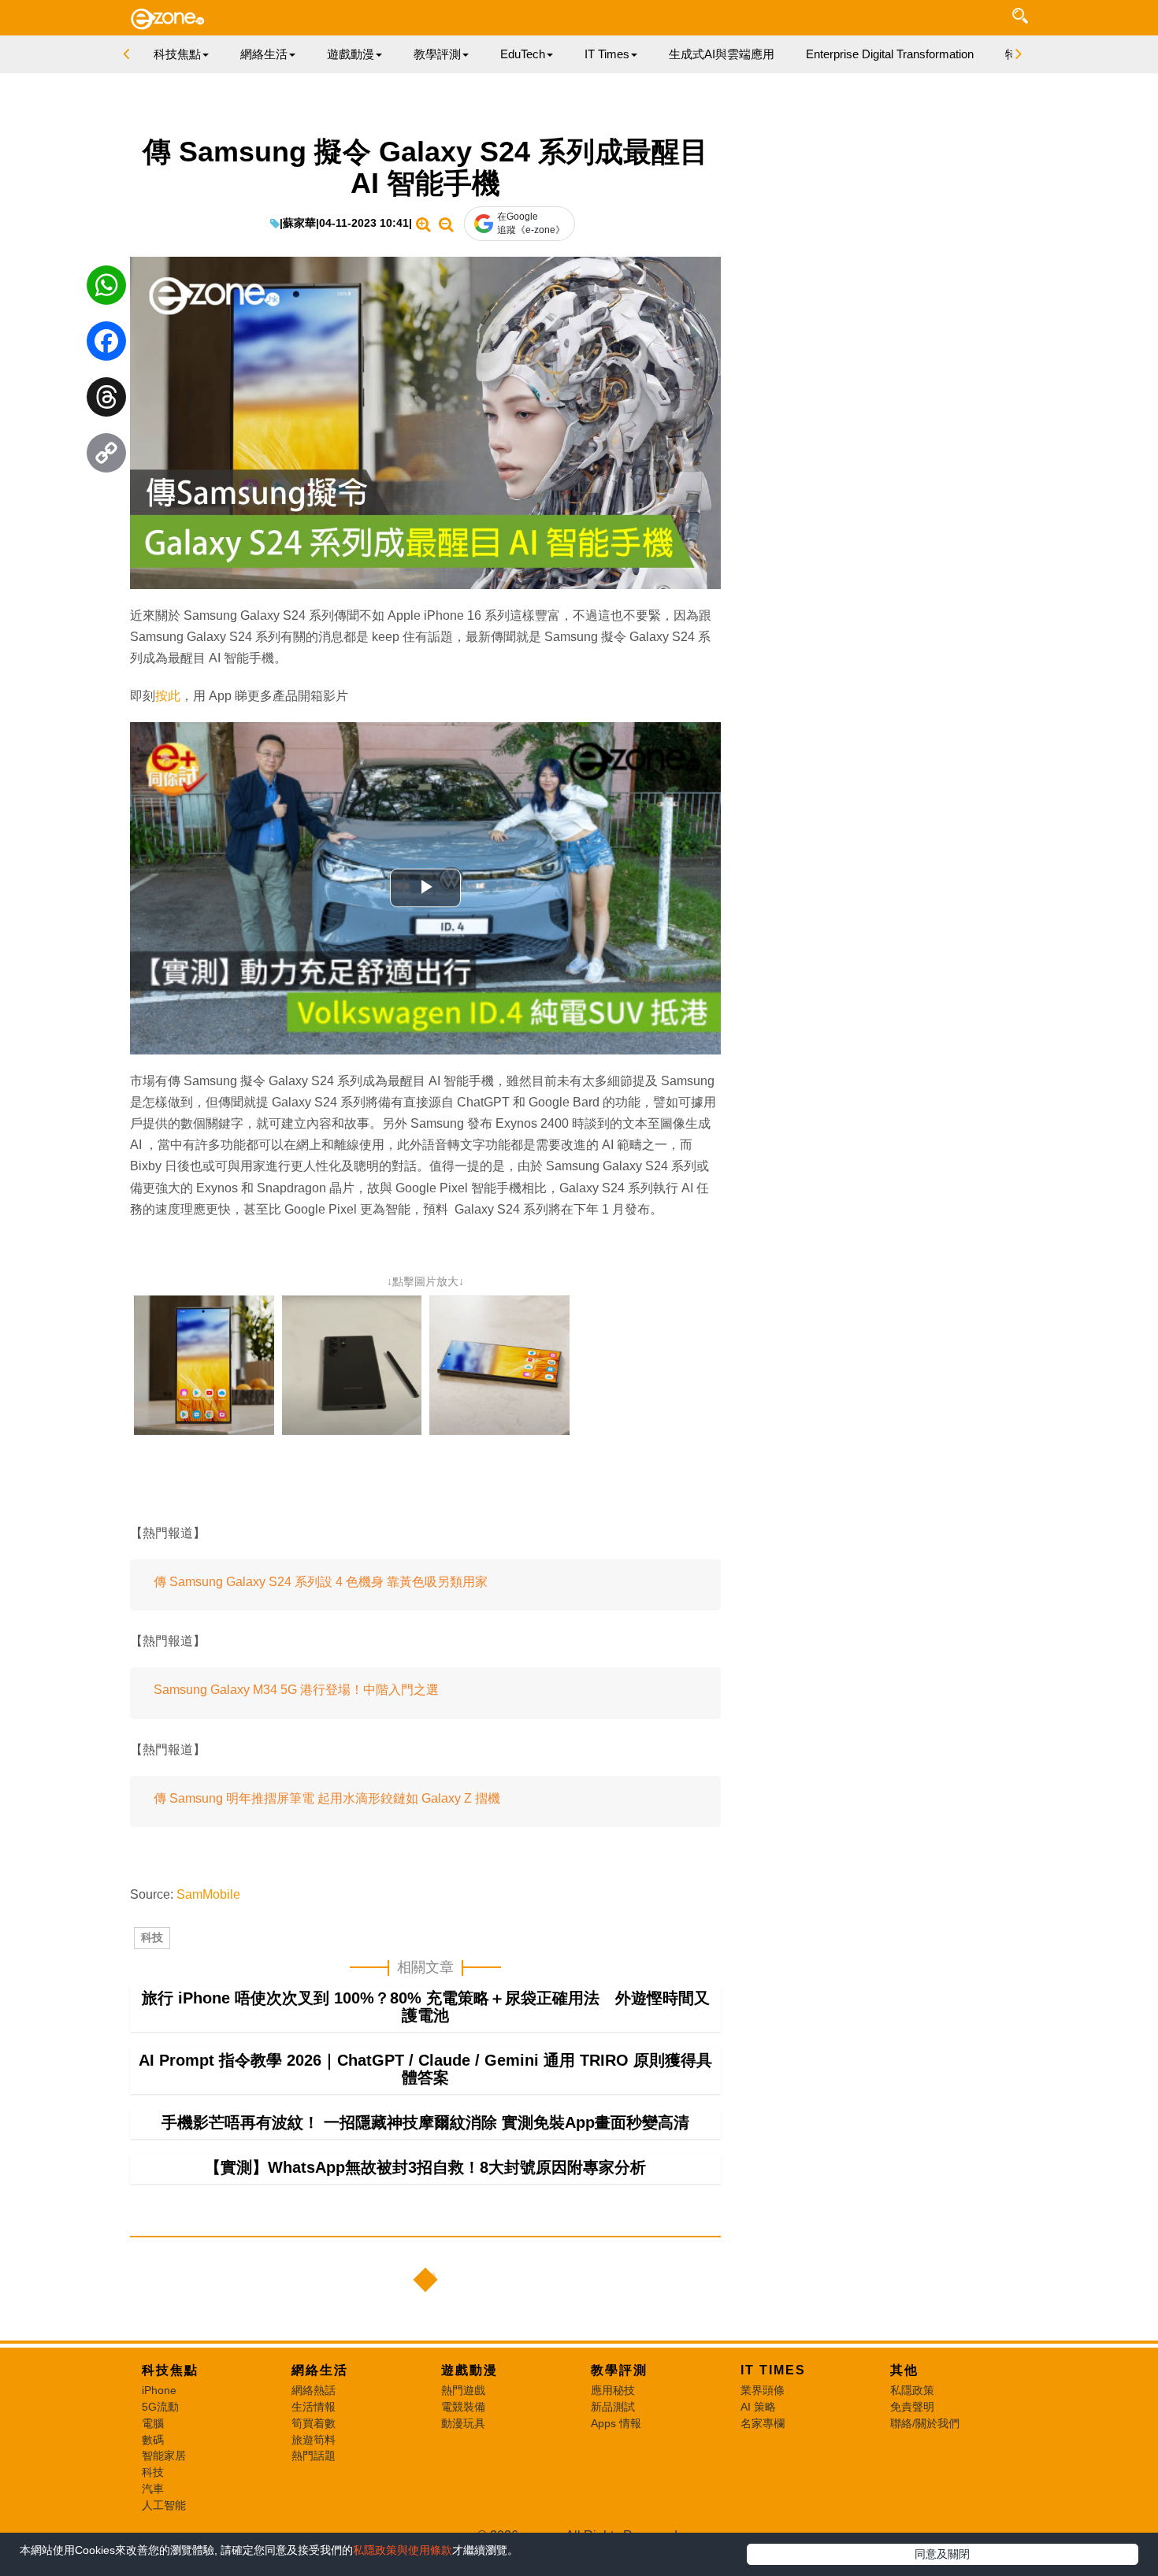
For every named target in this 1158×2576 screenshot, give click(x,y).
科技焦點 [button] (177, 54)
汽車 (153, 2489)
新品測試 (613, 2407)
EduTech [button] (523, 54)
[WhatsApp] (106, 289)
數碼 (153, 2440)
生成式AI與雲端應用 (722, 54)
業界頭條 (763, 2390)
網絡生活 (320, 2370)
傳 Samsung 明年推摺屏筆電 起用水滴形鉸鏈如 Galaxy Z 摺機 (327, 1798)
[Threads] (106, 401)
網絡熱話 (314, 2390)
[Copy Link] (106, 457)
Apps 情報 (616, 2423)
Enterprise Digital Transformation (890, 54)
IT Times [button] (607, 54)
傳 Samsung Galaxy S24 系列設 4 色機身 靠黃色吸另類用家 (321, 1582)
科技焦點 (170, 2370)
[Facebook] (106, 345)
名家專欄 (763, 2423)
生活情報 (314, 2407)
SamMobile (208, 1894)
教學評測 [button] (437, 54)
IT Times (773, 2370)
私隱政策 (912, 2390)
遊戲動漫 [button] (351, 54)
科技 (152, 1937)
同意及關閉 (942, 2554)
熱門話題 (314, 2456)
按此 (168, 696)
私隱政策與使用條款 (403, 2550)
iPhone (159, 2390)
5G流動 (160, 2407)
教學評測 (619, 2370)
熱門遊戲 (463, 2390)
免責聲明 (912, 2407)
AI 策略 (758, 2407)
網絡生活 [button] (264, 54)
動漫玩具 (463, 2423)
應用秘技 (613, 2390)
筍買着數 (314, 2423)
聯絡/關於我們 (925, 2423)
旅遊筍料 (314, 2440)
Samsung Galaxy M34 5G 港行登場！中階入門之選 (296, 1690)
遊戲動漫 (470, 2370)
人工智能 (164, 2505)
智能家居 (164, 2456)
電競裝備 (463, 2407)
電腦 (153, 2423)
